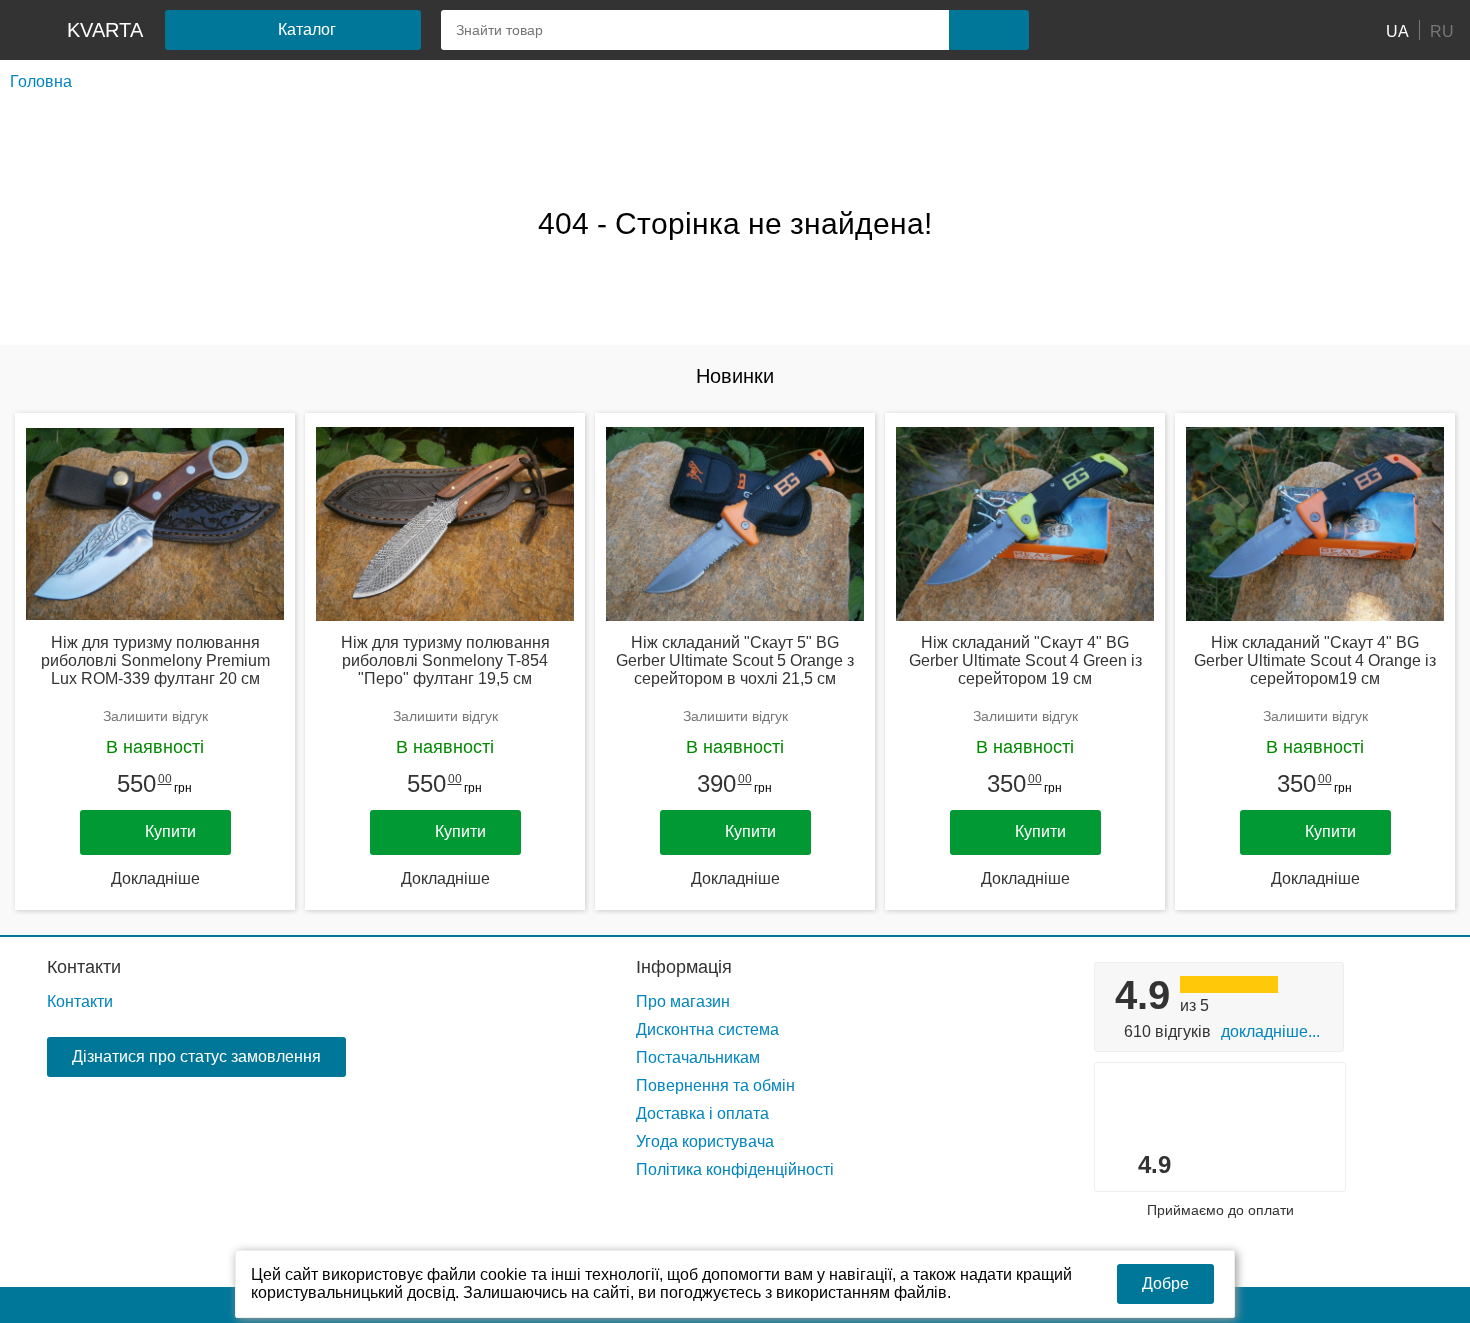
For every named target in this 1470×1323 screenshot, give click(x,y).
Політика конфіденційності (735, 1169)
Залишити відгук (155, 716)
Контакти (84, 967)
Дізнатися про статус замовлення (196, 1056)
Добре (1165, 1283)
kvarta (105, 30)
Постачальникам (698, 1057)
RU (1442, 30)
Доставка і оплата (702, 1113)
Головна (41, 81)
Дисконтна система (707, 1029)
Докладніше (155, 878)
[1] (1089, 30)
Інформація (684, 967)
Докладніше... (1270, 1031)
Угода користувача (705, 1141)
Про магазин (683, 1001)
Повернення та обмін (715, 1085)
